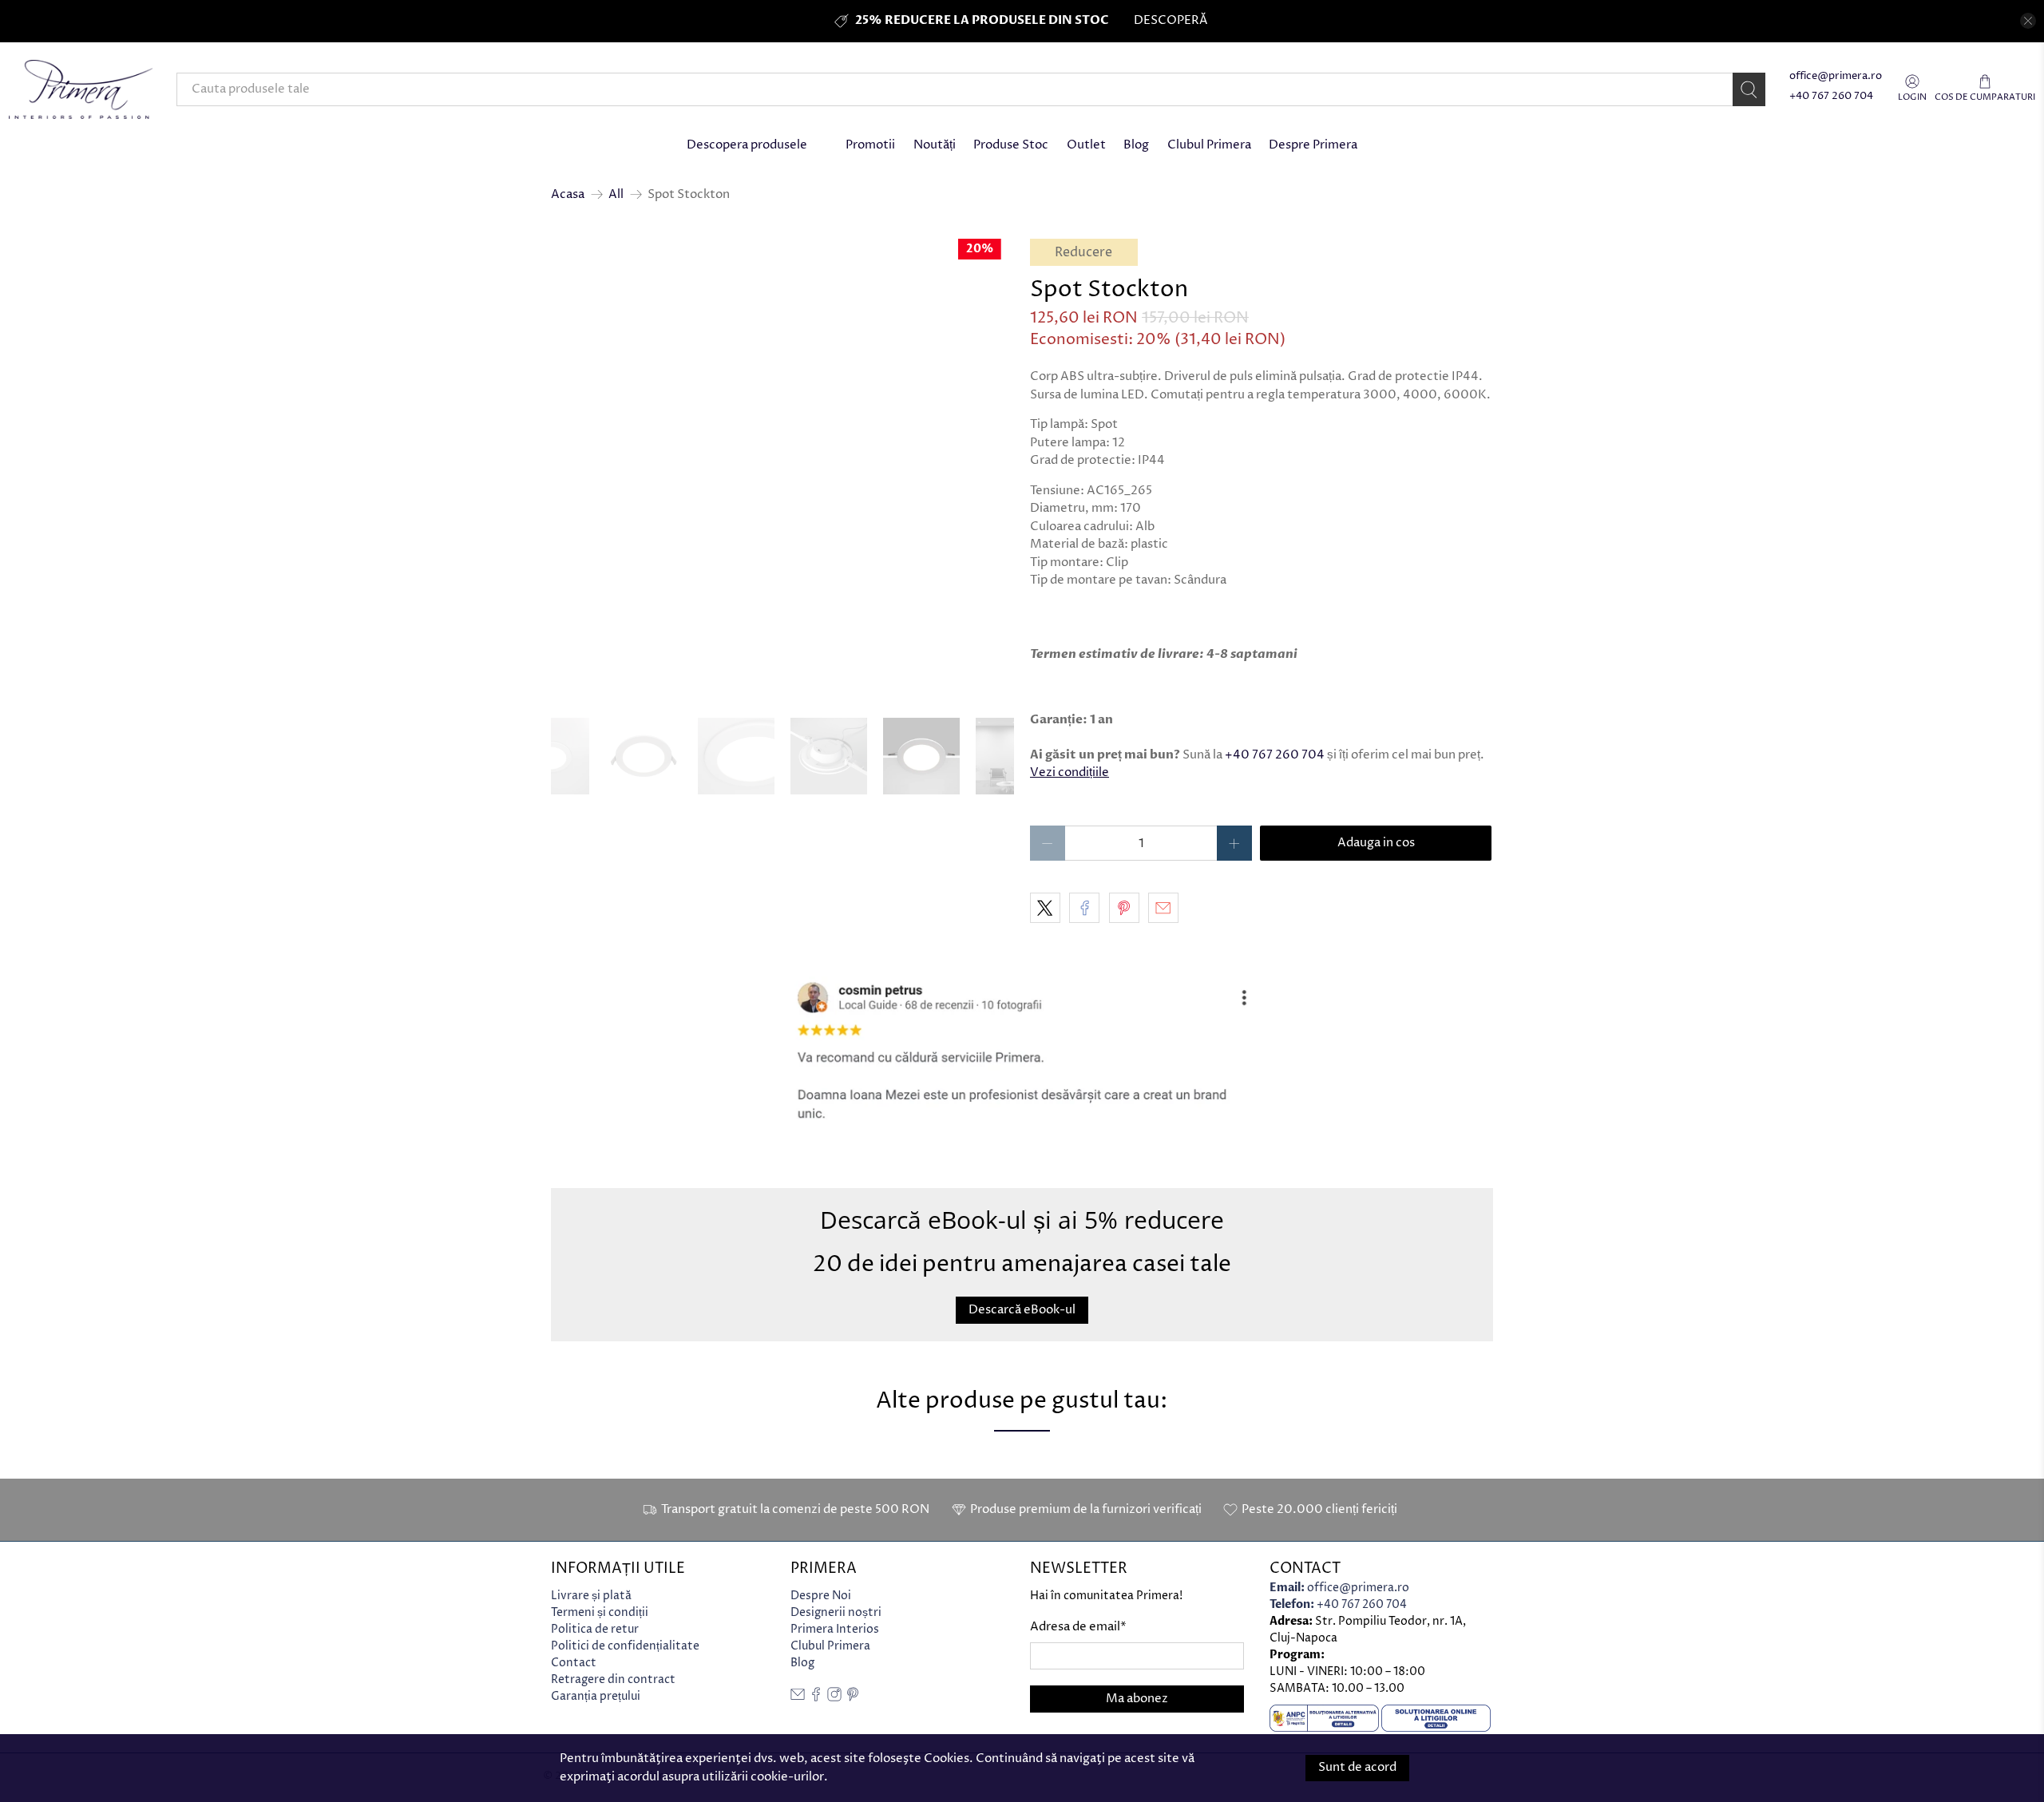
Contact (574, 1663)
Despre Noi (821, 1596)
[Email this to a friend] (1163, 908)
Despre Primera (1313, 145)
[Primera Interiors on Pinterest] (853, 1698)
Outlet (1086, 145)
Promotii (870, 145)
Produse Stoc (1011, 145)
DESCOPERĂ (1171, 20)
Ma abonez (1137, 1699)
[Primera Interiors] (81, 89)
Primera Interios (835, 1629)
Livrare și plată (591, 1596)
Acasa (568, 194)
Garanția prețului (596, 1696)
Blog (1136, 145)
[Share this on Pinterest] (1124, 908)
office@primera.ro (1836, 76)
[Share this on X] (1045, 908)
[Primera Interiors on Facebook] (816, 1698)
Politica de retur (595, 1629)
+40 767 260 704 (1831, 96)
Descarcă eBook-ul (1022, 1309)
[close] (2028, 21)
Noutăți (935, 145)
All (616, 194)
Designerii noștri (836, 1612)
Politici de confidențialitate (625, 1646)
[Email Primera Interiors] (798, 1698)
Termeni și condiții (600, 1612)
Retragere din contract (613, 1679)
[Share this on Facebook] (1084, 908)
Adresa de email (1078, 1627)
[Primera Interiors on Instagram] (834, 1698)
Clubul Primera (1209, 145)
